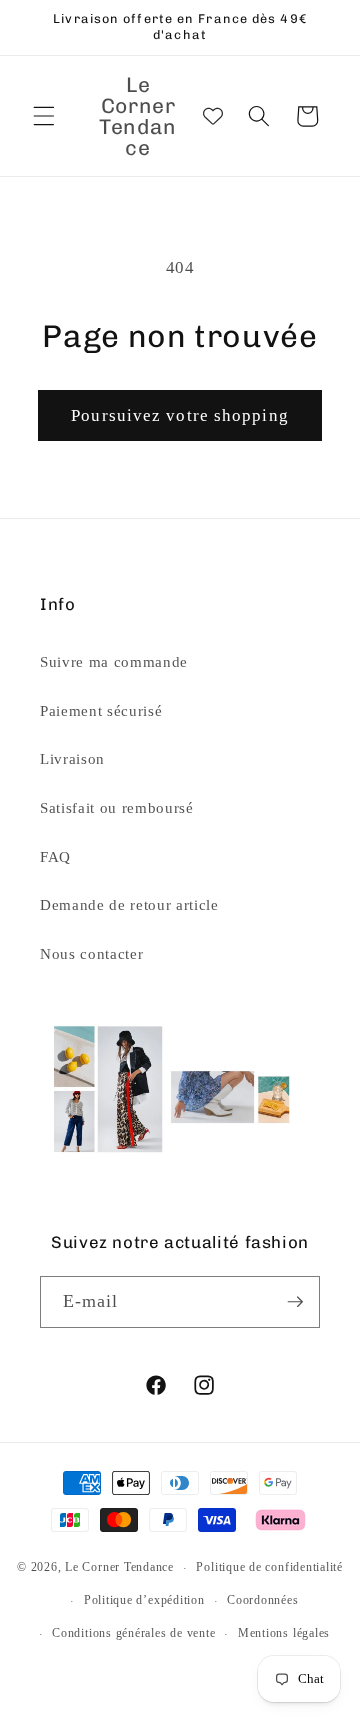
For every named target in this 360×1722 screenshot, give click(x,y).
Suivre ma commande (114, 661)
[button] (44, 116)
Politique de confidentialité (269, 1567)
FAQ (55, 856)
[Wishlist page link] (213, 116)
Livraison (72, 758)
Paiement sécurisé (101, 710)
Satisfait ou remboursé (117, 807)
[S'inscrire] (295, 1302)
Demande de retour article (129, 904)
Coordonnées (262, 1600)
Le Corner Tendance (119, 1568)
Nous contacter (91, 953)
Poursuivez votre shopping (180, 415)
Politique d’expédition (144, 1600)
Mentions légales (284, 1633)
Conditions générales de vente (133, 1633)
